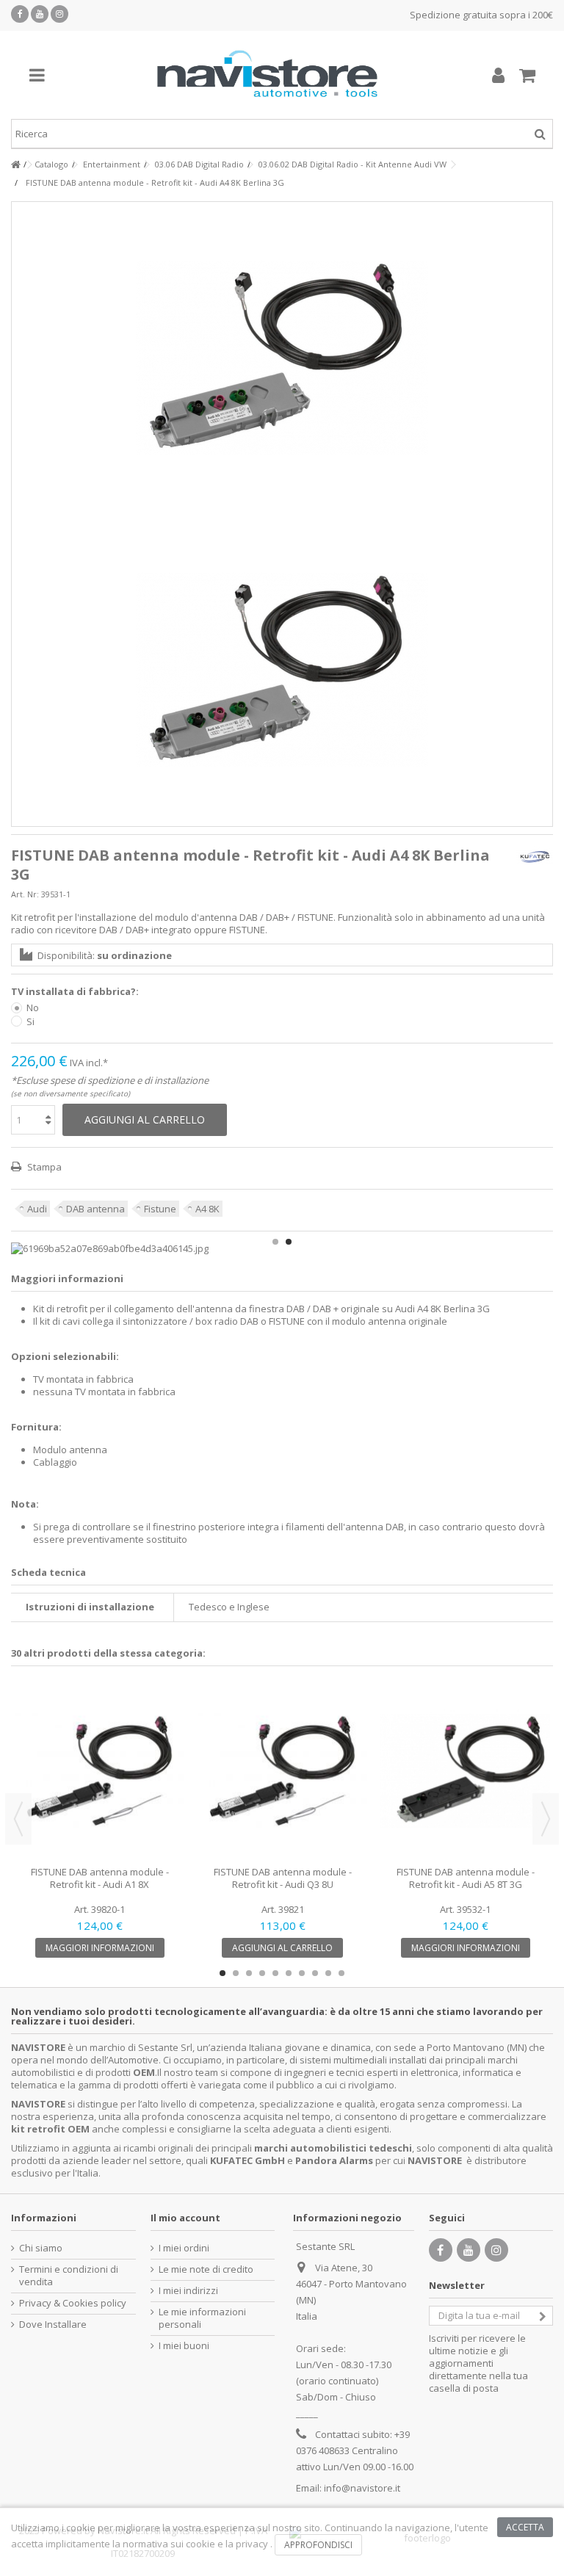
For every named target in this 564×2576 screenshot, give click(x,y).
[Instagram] (59, 14)
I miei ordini (184, 2248)
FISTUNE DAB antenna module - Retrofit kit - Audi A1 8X (100, 1878)
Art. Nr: (25, 894)
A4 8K (207, 1209)
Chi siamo (41, 2248)
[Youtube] (40, 14)
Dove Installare (53, 2324)
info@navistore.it (362, 2488)
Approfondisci (318, 2545)
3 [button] (249, 1973)
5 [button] (275, 1973)
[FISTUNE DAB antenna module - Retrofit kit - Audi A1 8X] (100, 1772)
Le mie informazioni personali (202, 2318)
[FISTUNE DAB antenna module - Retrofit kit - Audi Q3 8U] (282, 1772)
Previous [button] (18, 1819)
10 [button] (341, 1973)
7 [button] (302, 1973)
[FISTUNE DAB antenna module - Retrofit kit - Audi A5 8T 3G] (465, 1772)
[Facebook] (20, 14)
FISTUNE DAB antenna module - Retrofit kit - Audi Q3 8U (283, 1878)
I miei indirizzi (188, 2291)
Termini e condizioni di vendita (69, 2276)
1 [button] (275, 1242)
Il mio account (185, 2218)
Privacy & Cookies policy (73, 2303)
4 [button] (262, 1973)
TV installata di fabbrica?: (76, 992)
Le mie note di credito (206, 2269)
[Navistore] (267, 75)
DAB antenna (95, 1209)
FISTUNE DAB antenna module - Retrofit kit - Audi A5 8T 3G (466, 1878)
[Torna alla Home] (15, 165)
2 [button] (289, 1242)
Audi (37, 1209)
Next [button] (546, 1819)
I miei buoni (184, 2346)
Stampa (43, 1167)
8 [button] (315, 1973)
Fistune (160, 1209)
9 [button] (328, 1973)
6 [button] (289, 1973)
